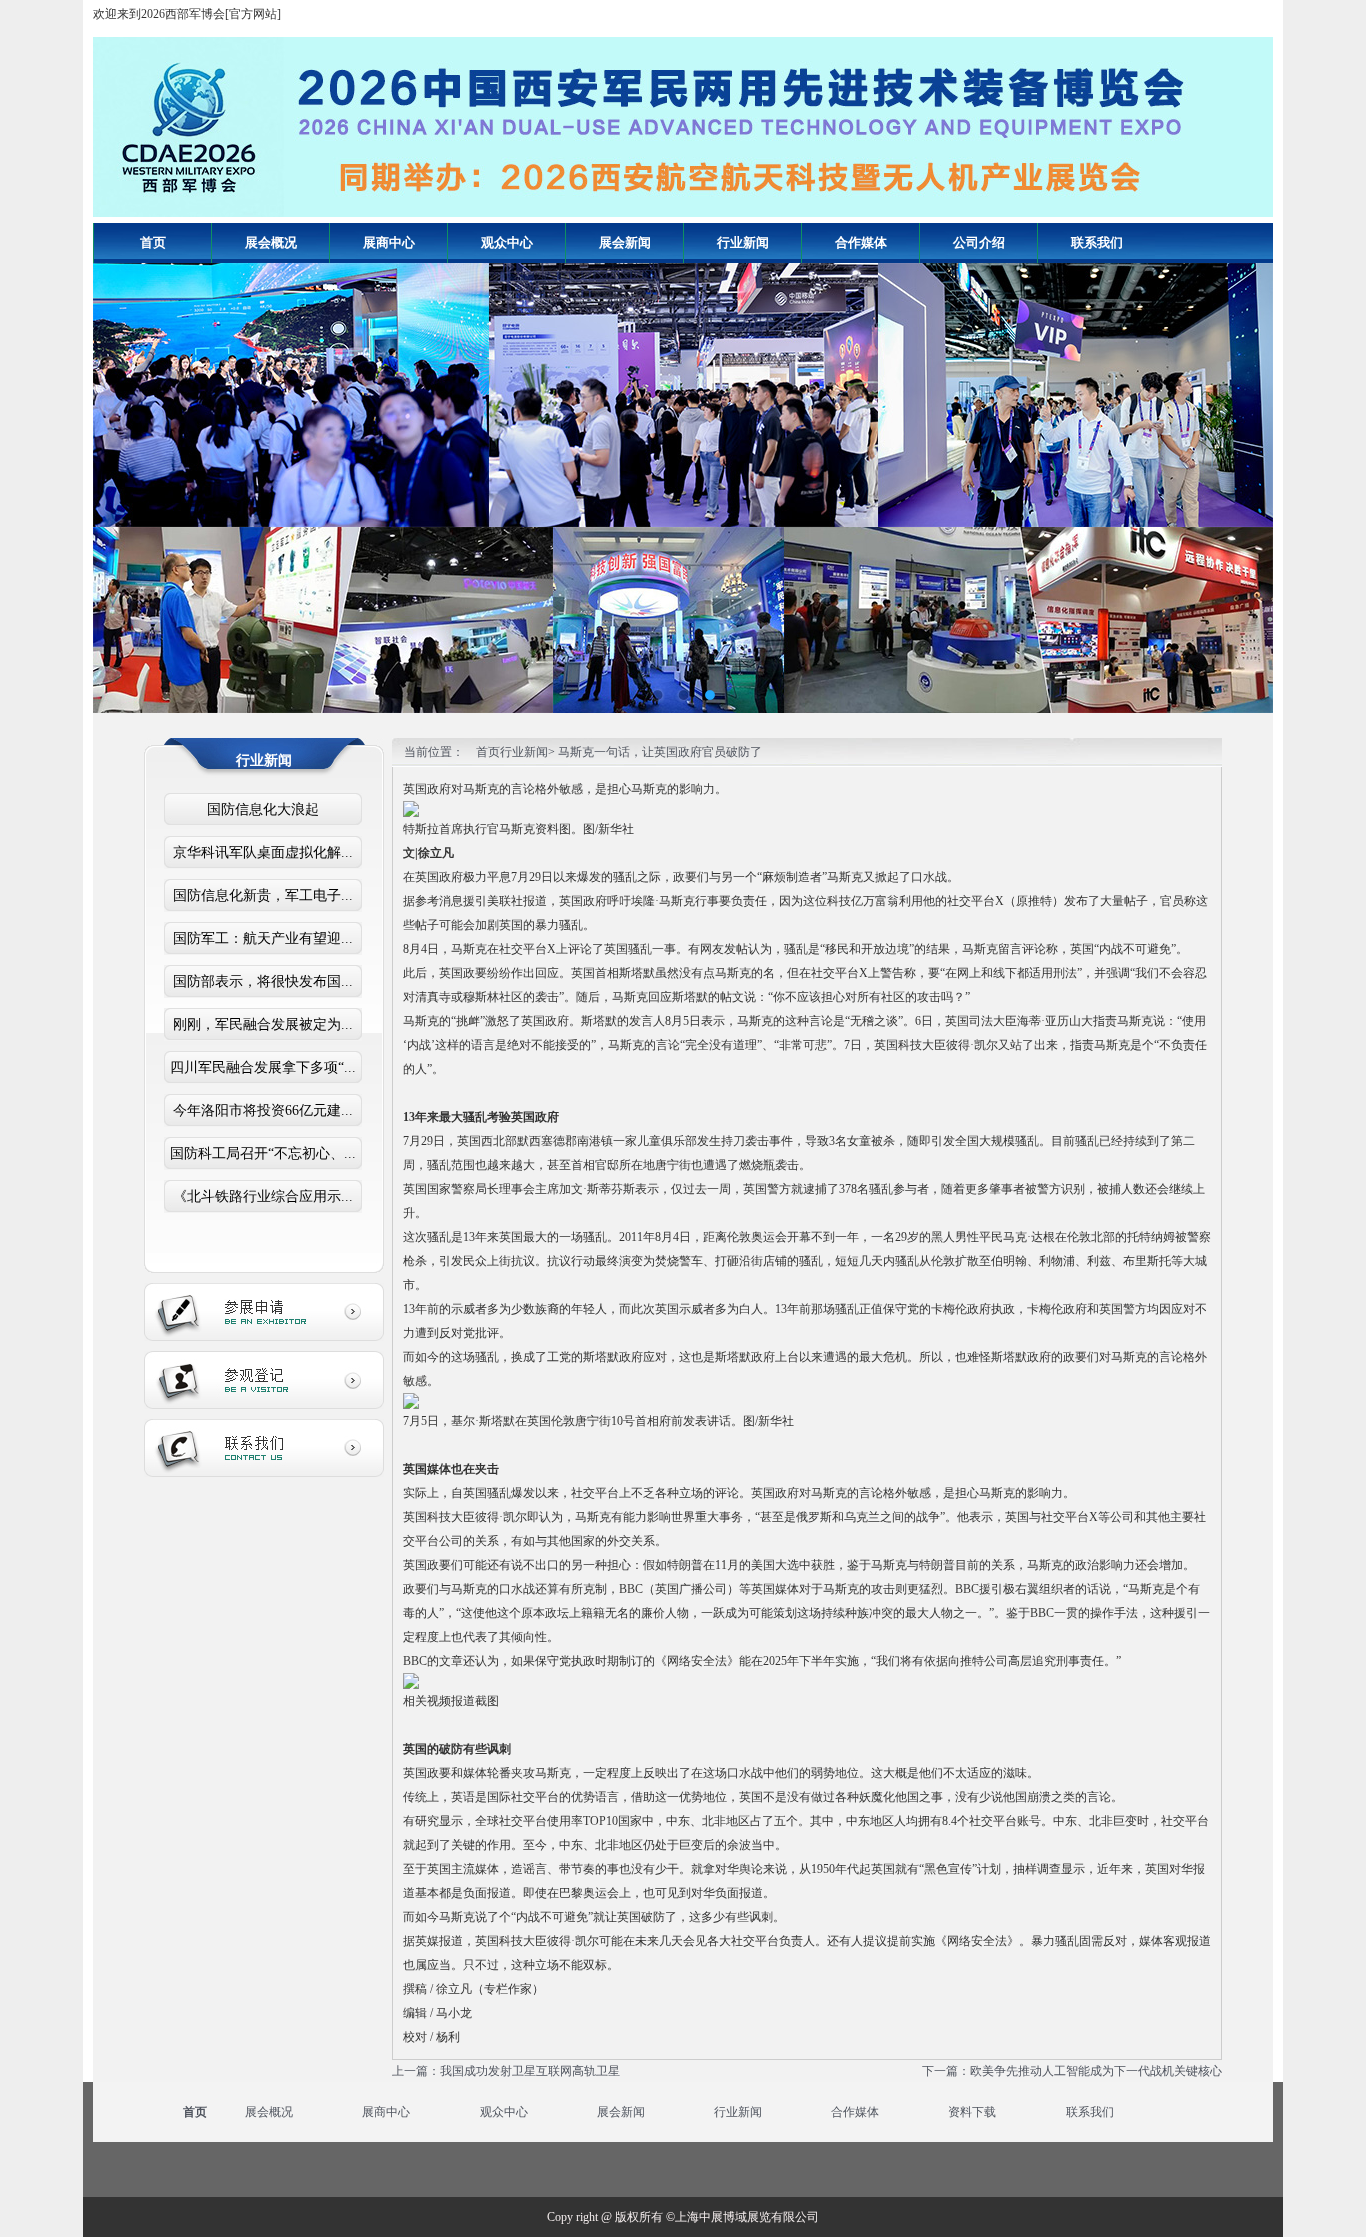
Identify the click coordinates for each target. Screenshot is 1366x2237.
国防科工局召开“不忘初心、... (263, 1153)
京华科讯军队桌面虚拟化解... (263, 852)
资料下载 (972, 2112)
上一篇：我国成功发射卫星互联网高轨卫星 (506, 2071)
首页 (153, 242)
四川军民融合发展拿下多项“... (263, 1067)
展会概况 (269, 2112)
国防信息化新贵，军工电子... (263, 895)
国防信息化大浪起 (263, 809)
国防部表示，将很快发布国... (263, 981)
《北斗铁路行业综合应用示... (263, 1196)
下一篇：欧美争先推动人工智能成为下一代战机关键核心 (1072, 2071)
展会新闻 (621, 2112)
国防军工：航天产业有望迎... (263, 938)
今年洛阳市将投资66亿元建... (263, 1110)
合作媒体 (855, 2112)
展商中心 (386, 2112)
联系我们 (1090, 2112)
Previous (123, 473)
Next (1243, 473)
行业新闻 (738, 2112)
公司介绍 (979, 242)
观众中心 (504, 2112)
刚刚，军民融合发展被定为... (263, 1024)
